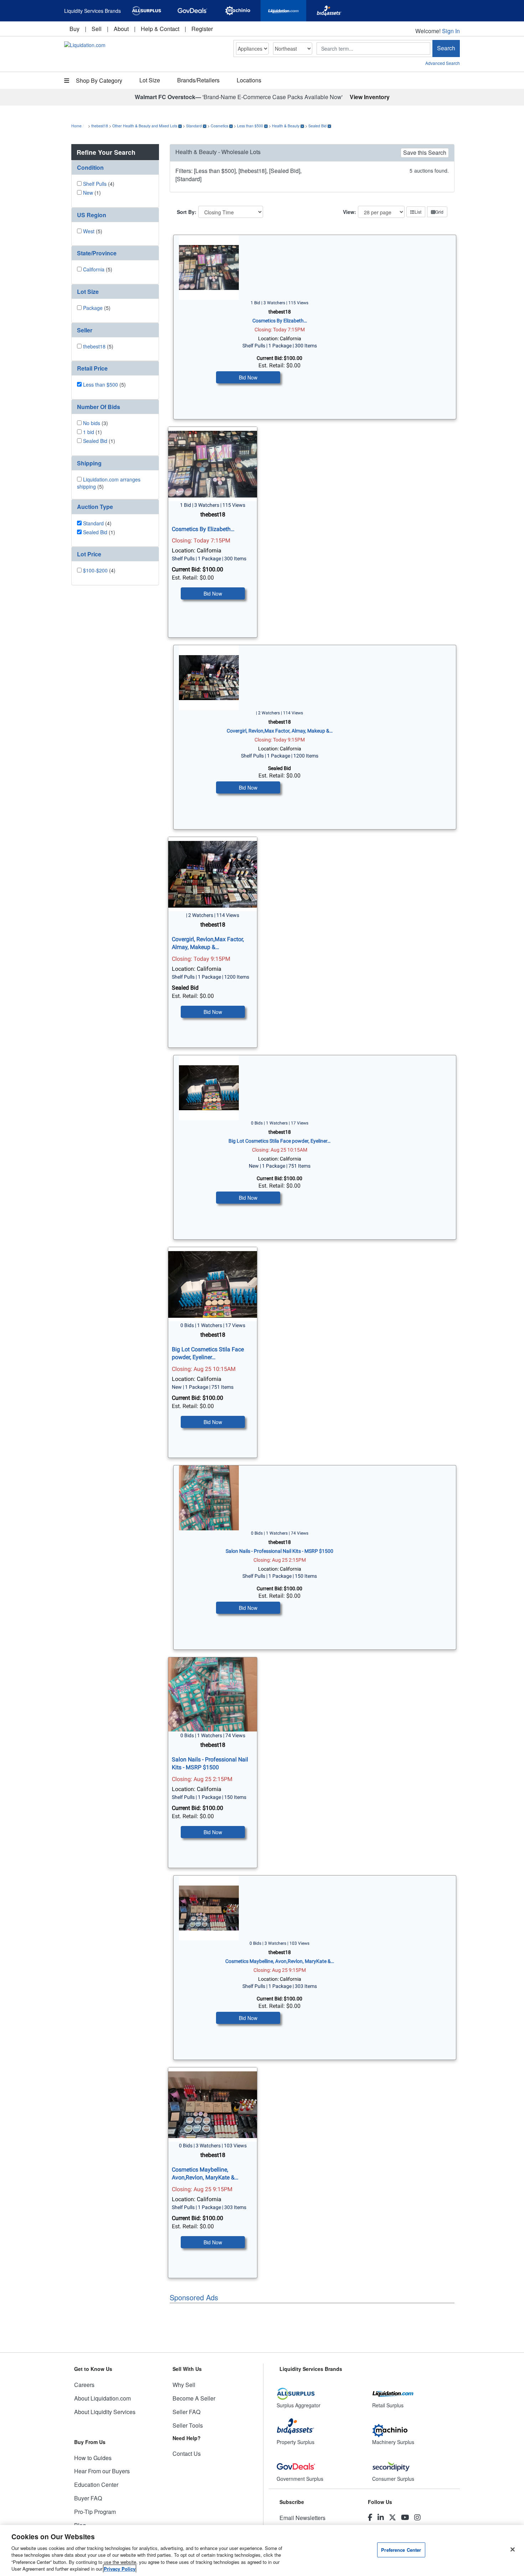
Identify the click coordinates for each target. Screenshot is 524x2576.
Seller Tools (188, 2425)
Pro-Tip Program (95, 2512)
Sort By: (187, 212)
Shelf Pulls (95, 184)
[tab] (115, 168)
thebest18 (100, 126)
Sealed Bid (317, 126)
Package (93, 308)
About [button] (121, 29)
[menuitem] (75, 29)
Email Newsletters (302, 2518)
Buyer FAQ (88, 2498)
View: (350, 212)
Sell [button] (97, 29)
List (418, 212)
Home (76, 126)
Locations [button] (249, 80)
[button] (115, 167)
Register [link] (202, 29)
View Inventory (370, 97)
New (88, 193)
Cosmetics (219, 126)
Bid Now (248, 377)
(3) (96, 423)
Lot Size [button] (150, 80)
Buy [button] (75, 29)
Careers (84, 2385)
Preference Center (401, 2550)
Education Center (96, 2485)
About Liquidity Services (105, 2412)
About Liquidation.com (102, 2398)
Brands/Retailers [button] (198, 80)
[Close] (513, 2550)
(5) (93, 231)
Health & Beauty (286, 126)
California (94, 269)
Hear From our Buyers (102, 2471)
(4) (99, 184)
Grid (439, 212)
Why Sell (184, 2385)
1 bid (89, 432)
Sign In (451, 31)
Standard (194, 126)
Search (446, 48)
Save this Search (425, 152)
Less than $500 (250, 126)
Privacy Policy (120, 2569)
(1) (92, 193)
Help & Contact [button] (160, 29)
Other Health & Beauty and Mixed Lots (145, 126)
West (89, 231)
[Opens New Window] (147, 11)
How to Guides (93, 2458)
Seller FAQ (186, 2412)
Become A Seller (194, 2398)
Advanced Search (443, 63)
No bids (92, 423)
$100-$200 (95, 570)
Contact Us (187, 2453)
